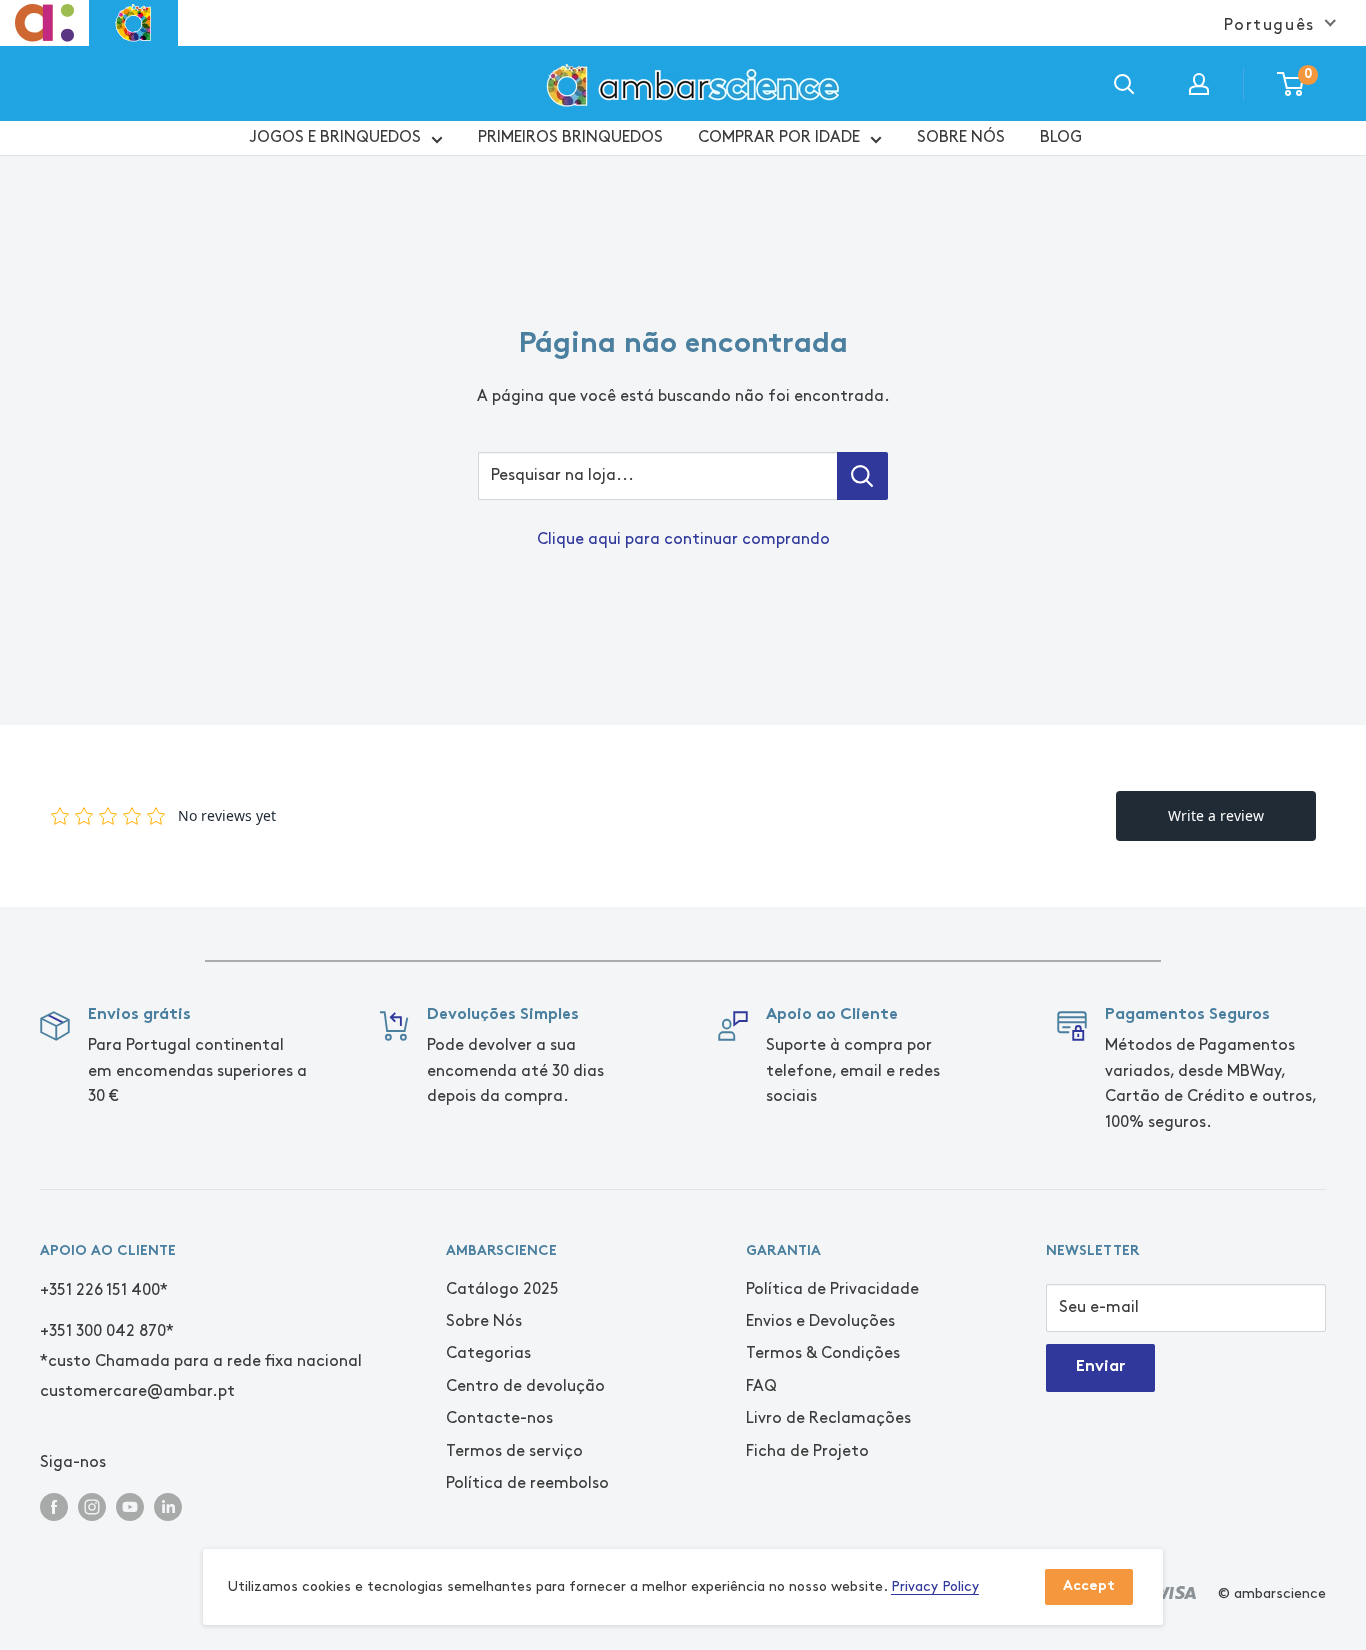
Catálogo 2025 (502, 1289)
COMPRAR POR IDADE (779, 137)
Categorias (488, 1353)
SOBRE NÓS (961, 137)
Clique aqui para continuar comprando (683, 539)
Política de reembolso (527, 1483)
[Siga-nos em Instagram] (92, 1505)
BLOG (1061, 137)
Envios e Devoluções (820, 1321)
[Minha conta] (1199, 84)
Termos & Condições (823, 1353)
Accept (1089, 1586)
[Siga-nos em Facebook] (54, 1505)
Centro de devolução (525, 1386)
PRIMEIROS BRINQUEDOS (570, 137)
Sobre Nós (484, 1321)
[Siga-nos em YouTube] (130, 1505)
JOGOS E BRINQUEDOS (335, 137)
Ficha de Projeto (807, 1451)
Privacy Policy (935, 1586)
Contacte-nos (499, 1418)
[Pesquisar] (1124, 84)
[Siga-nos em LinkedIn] (168, 1505)
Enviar (1100, 1367)
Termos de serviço (514, 1451)
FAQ (761, 1386)
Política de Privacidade (832, 1289)
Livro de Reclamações (828, 1418)
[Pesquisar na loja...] (862, 476)
